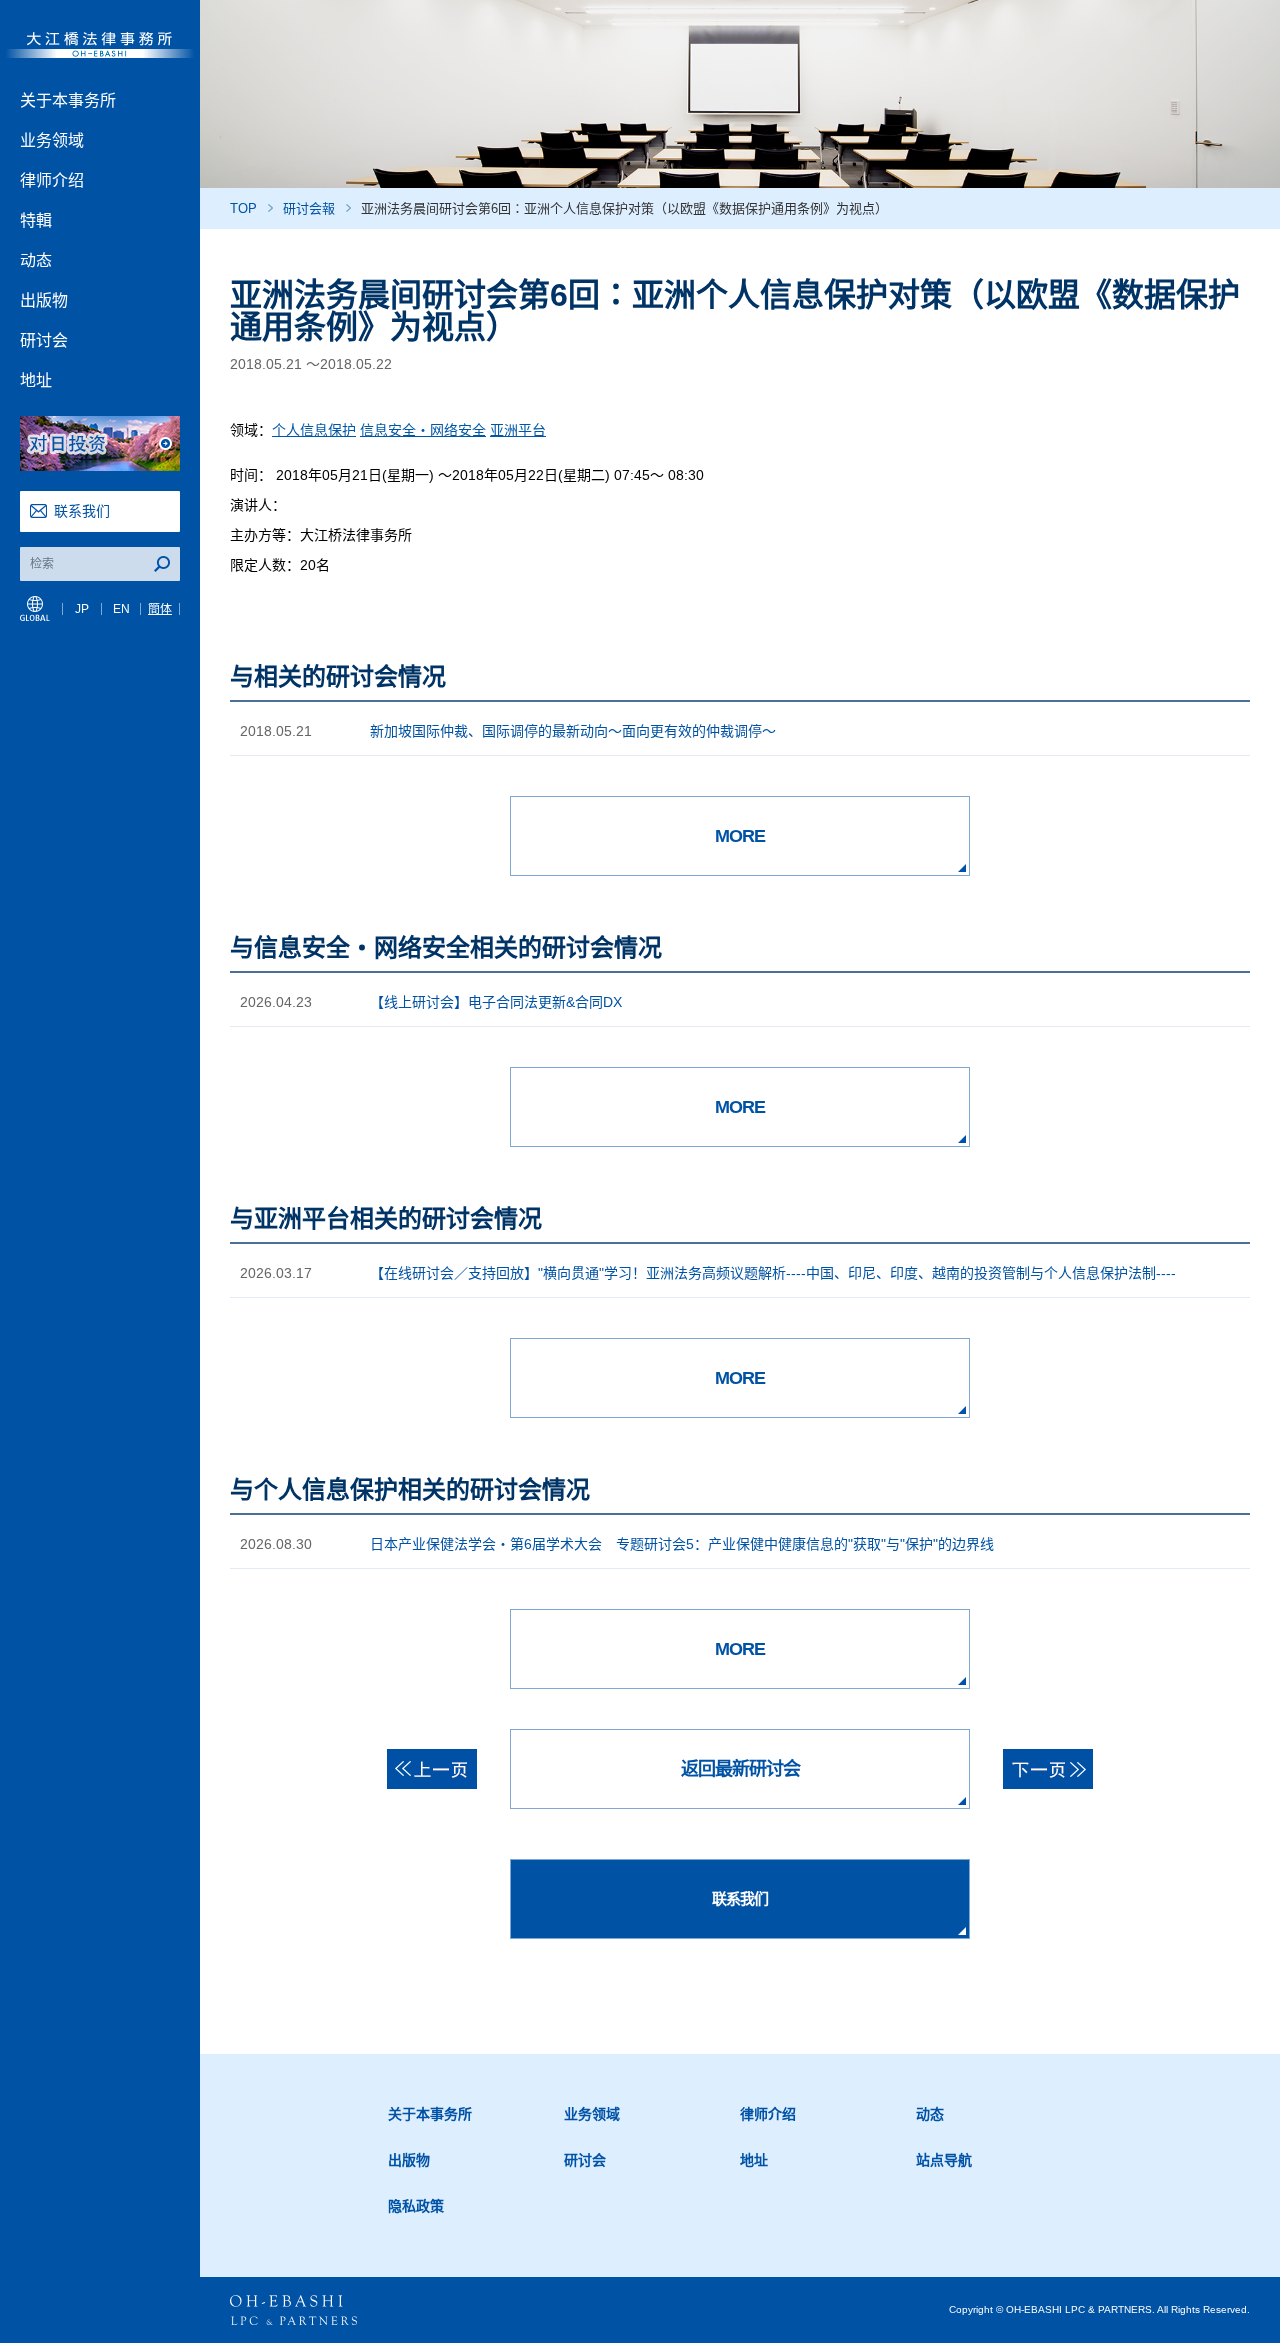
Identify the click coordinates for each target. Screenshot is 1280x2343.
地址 (36, 380)
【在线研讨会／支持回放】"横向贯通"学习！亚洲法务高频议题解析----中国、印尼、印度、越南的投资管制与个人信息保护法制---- (773, 1273)
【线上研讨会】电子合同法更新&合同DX (496, 1002)
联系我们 (82, 511)
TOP (243, 208)
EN (121, 609)
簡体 (160, 609)
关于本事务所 (68, 100)
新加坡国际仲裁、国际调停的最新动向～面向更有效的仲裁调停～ (573, 731)
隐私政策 (416, 2206)
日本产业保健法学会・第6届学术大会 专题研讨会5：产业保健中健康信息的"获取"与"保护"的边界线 (682, 1544)
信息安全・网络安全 (423, 430)
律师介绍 (52, 180)
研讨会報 (309, 208)
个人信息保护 (314, 430)
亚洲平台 (518, 430)
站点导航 (944, 2160)
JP (82, 609)
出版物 (44, 300)
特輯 (36, 220)
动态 (36, 260)
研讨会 (44, 340)
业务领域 (52, 140)
